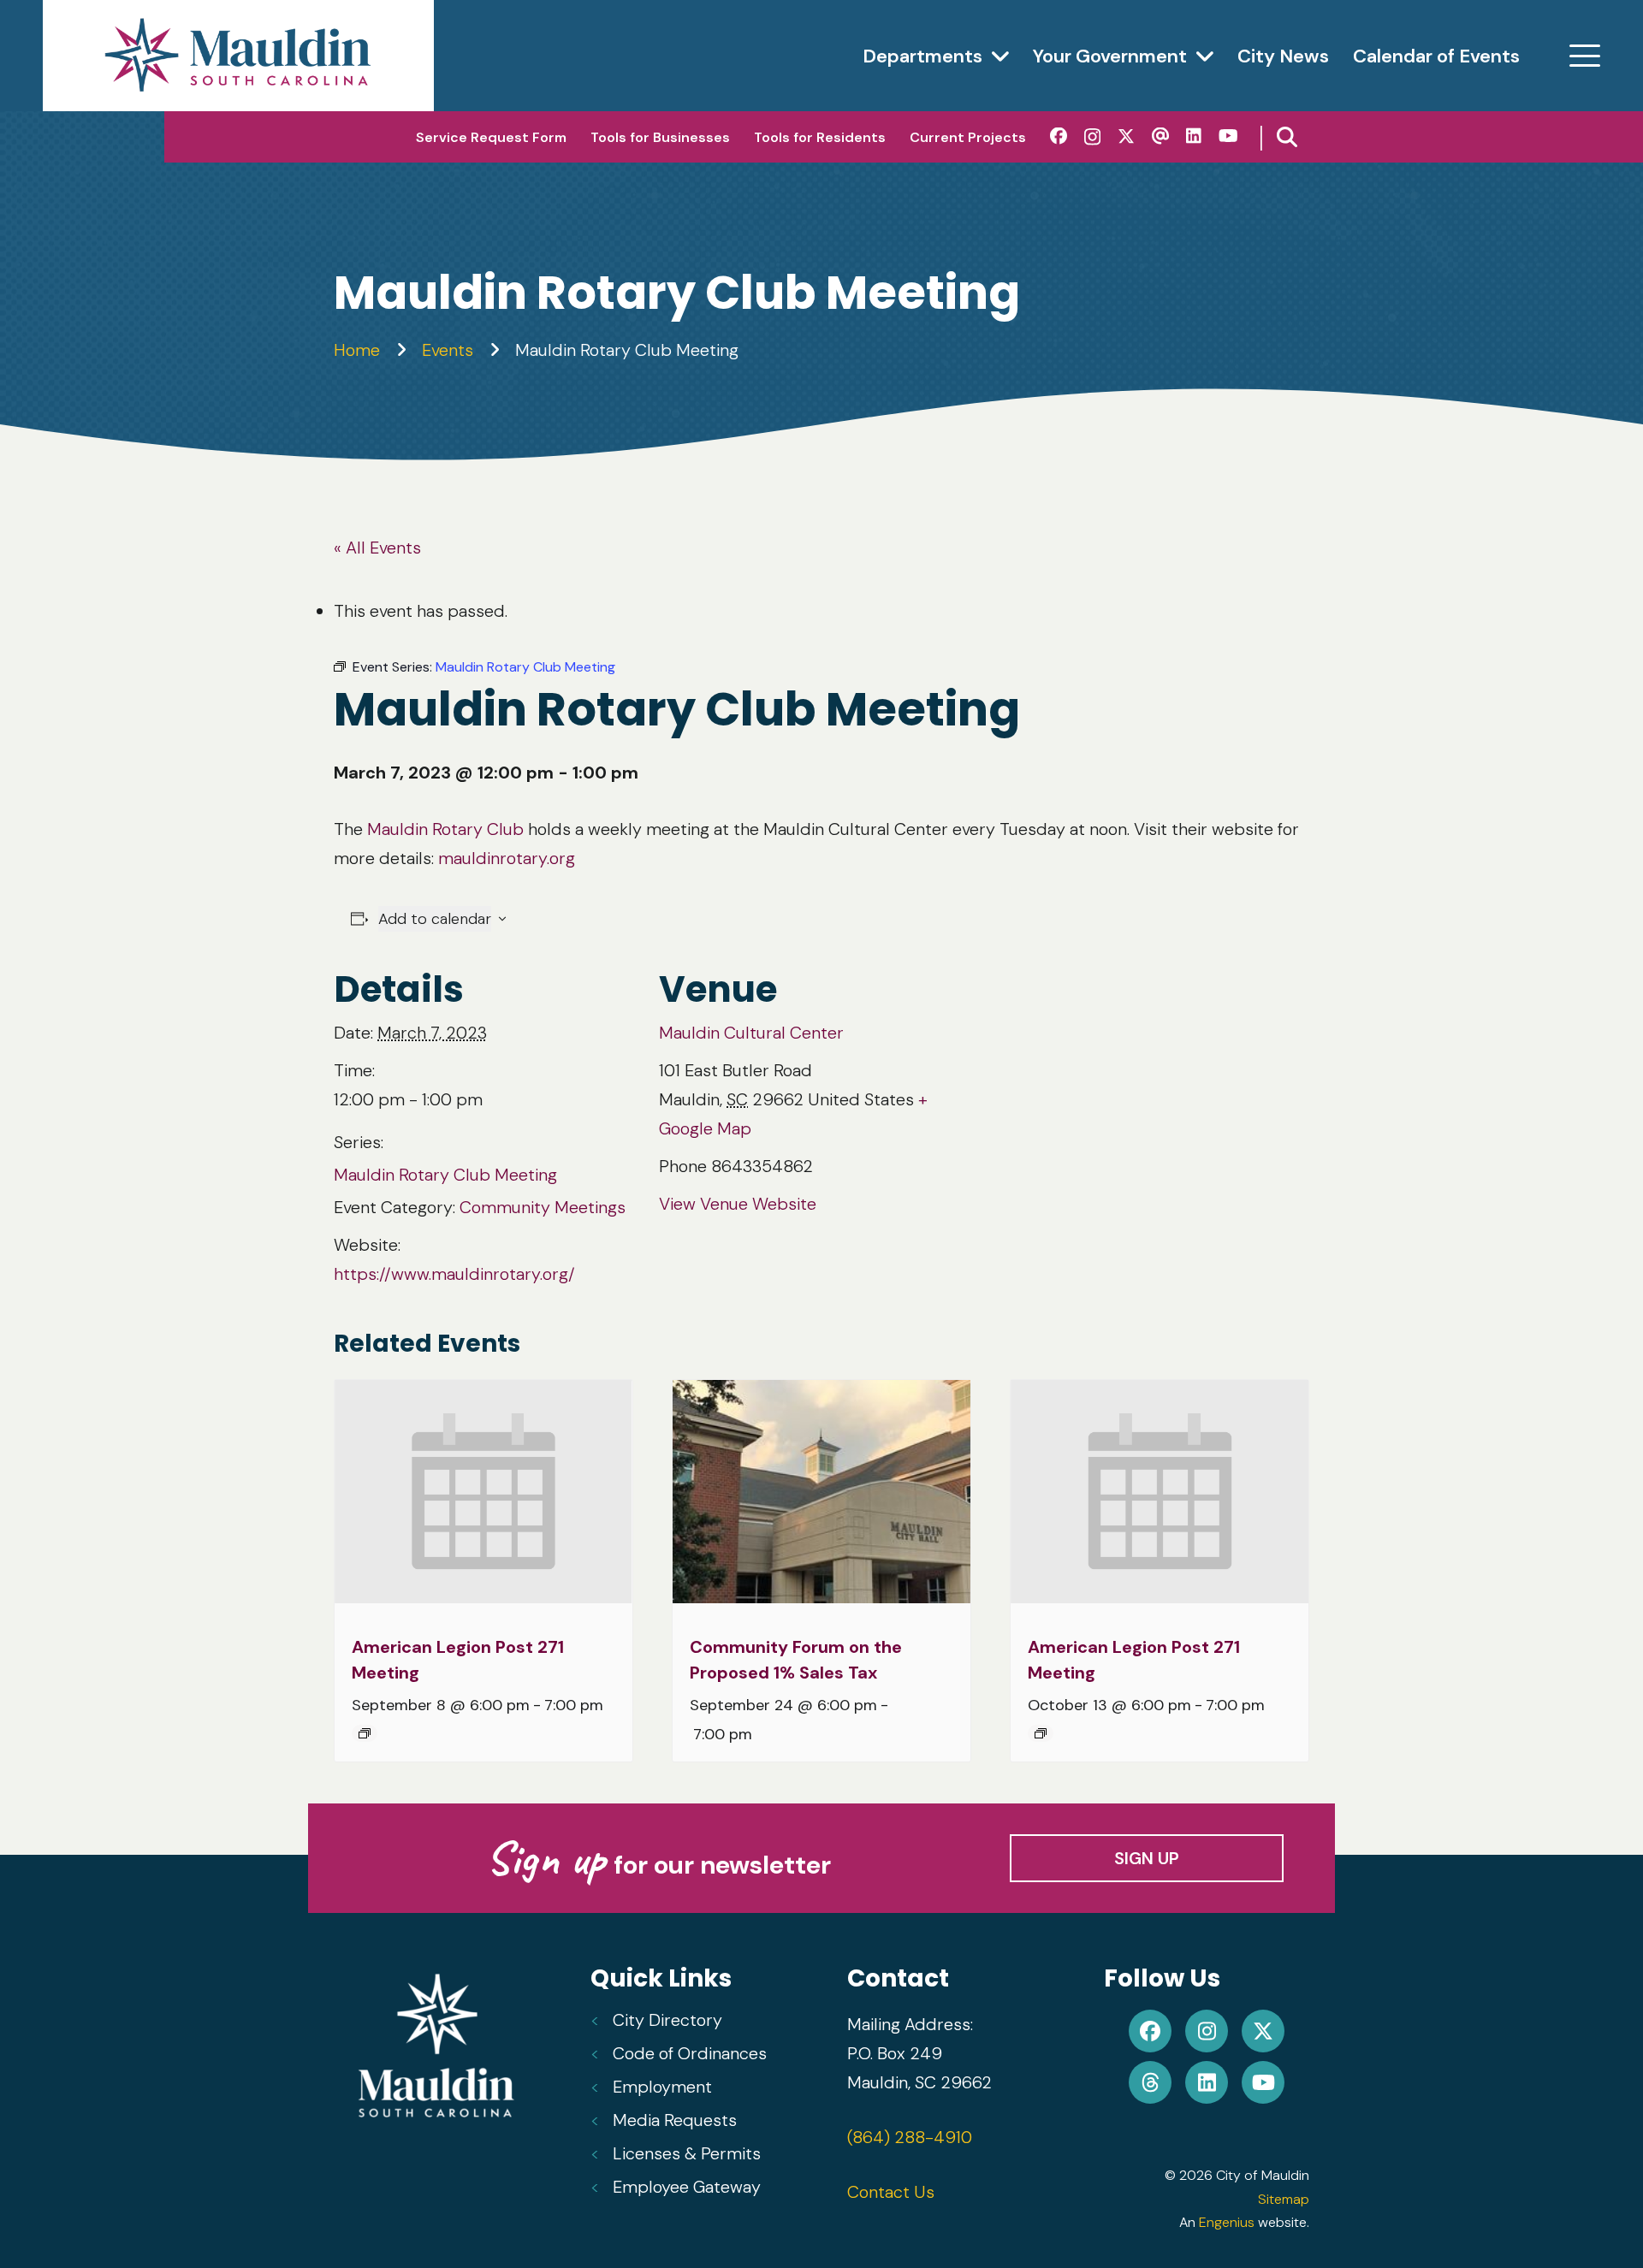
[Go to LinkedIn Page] (1207, 2082)
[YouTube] (1228, 136)
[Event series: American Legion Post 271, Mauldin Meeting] (365, 1733)
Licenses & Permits (687, 2153)
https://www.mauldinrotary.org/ (454, 1274)
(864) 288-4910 (910, 2137)
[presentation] (483, 1492)
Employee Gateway (687, 2187)
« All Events (377, 548)
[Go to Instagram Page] (1207, 2031)
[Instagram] (1092, 137)
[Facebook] (1059, 136)
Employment (662, 2087)
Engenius (1227, 2222)
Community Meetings (543, 1207)
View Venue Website (738, 1204)
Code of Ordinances (690, 2053)
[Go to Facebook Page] (1150, 2031)
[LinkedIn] (1194, 136)
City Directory (667, 2020)
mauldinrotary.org (507, 858)
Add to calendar (435, 919)
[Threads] (1160, 136)
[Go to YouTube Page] (1263, 2082)
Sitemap (1284, 2199)
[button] (1585, 56)
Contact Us (891, 2192)
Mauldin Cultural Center (751, 1033)
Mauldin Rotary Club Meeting (445, 1175)
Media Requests (675, 2120)
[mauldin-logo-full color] (238, 56)
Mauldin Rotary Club (445, 829)
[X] (1126, 136)
